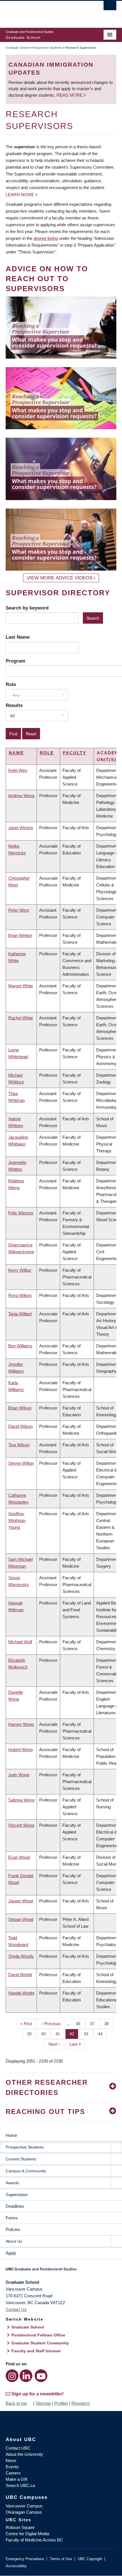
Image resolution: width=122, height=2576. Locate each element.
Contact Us (16, 2309)
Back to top (17, 2403)
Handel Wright (21, 1993)
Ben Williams (20, 1346)
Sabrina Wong (21, 1800)
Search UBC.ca (20, 2485)
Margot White (21, 986)
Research (81, 2403)
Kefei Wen (18, 770)
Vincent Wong (21, 1825)
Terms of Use (61, 2559)
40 (46, 2034)
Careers (13, 2473)
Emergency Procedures (25, 2559)
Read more (70, 95)
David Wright (20, 1975)
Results (14, 705)
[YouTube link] (41, 2376)
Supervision (17, 2195)
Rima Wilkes (20, 1295)
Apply (11, 2253)
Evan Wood (19, 1857)
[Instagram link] (12, 2376)
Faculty (75, 753)
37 (94, 2024)
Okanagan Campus (24, 2512)
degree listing (46, 238)
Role (11, 684)
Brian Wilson (20, 1408)
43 (88, 2034)
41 (60, 2034)
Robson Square (20, 2527)
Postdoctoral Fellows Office (38, 2335)
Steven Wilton (21, 1463)
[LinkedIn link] (26, 2376)
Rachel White (21, 1018)
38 (109, 2024)
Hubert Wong (20, 1750)
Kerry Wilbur (20, 1270)
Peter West (19, 910)
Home (11, 2135)
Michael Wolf (20, 1642)
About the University (24, 2454)
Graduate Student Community (40, 2343)
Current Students (21, 2159)
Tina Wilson (19, 1445)
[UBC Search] (110, 7)
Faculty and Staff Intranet (36, 2351)
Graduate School (17, 48)
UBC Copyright (90, 2559)
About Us (14, 2241)
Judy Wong (19, 1775)
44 (102, 2034)
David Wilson (20, 1426)
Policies (13, 2229)
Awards (12, 2183)
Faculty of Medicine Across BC (34, 2540)
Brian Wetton (20, 935)
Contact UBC (18, 2448)
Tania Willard (20, 1314)
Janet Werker (21, 828)
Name (16, 753)
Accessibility (16, 2566)
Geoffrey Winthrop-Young (17, 1520)
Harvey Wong (21, 1724)
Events (12, 2467)
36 (80, 2024)
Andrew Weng (21, 796)
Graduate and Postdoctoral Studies (61, 2271)
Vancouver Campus (24, 2506)
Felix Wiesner (21, 1213)
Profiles (61, 2403)
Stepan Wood (21, 1919)
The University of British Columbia (44, 12)
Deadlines (15, 2206)
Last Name (18, 637)
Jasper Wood (21, 1901)
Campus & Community (26, 2171)
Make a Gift (16, 2479)
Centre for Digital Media (27, 2534)
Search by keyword (27, 608)
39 (31, 2034)
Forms (12, 2218)
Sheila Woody (21, 1956)
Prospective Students (47, 48)
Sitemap (43, 2403)
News (11, 2460)
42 (74, 2034)
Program (15, 661)
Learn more (20, 195)
